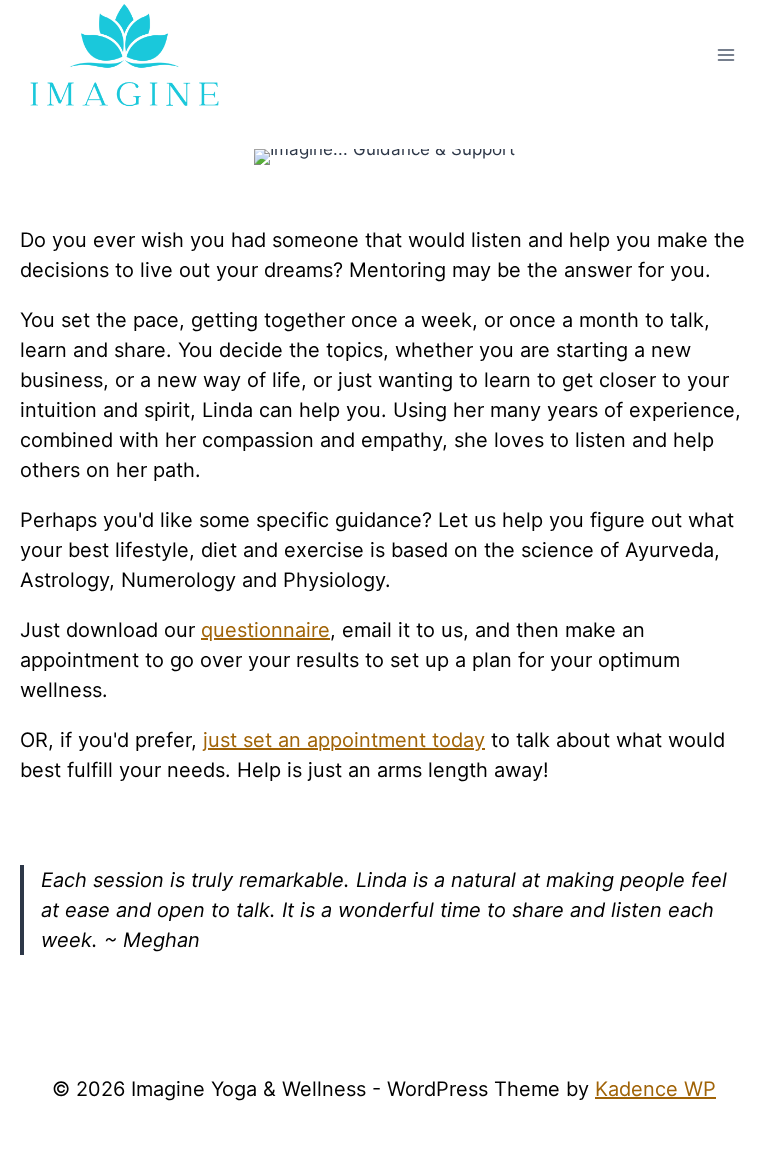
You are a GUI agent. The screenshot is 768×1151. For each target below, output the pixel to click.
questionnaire (265, 630)
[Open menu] (725, 54)
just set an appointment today (344, 740)
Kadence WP (655, 1089)
